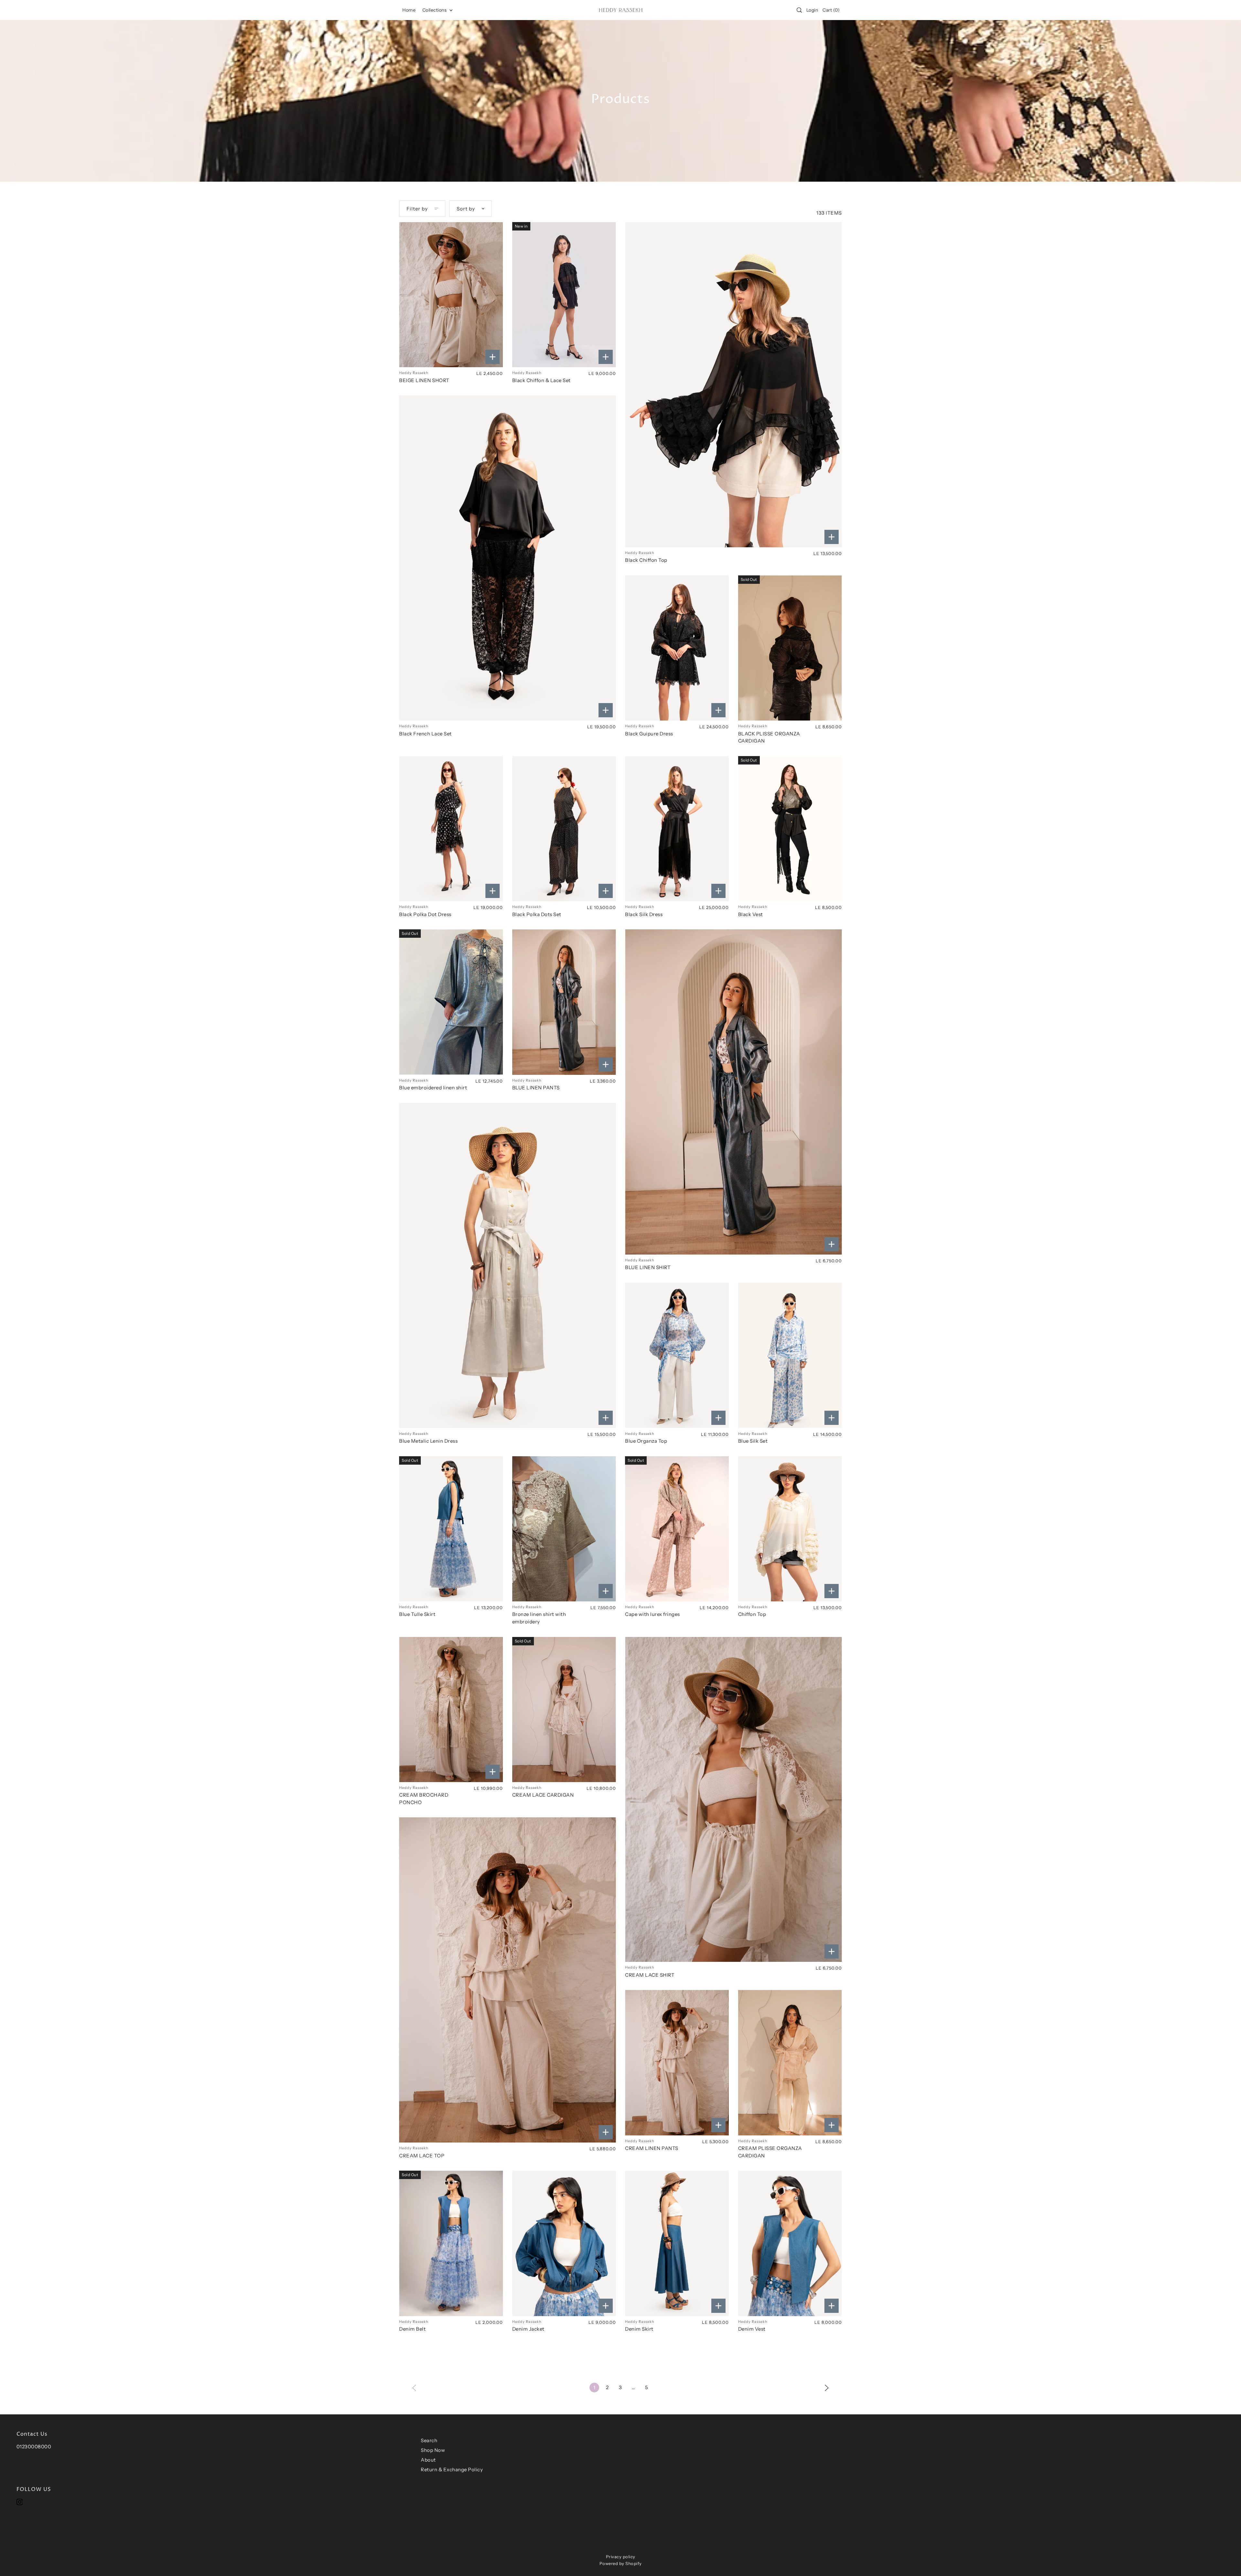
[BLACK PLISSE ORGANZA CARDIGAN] (790, 648)
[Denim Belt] (451, 2243)
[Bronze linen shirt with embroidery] (564, 1529)
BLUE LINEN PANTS (536, 1088)
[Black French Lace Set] (508, 558)
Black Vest (751, 914)
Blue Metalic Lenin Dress (428, 1441)
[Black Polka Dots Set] (564, 829)
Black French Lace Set (425, 734)
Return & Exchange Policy (452, 2469)
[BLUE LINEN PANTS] (564, 1002)
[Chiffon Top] (790, 1529)
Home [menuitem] (409, 10)
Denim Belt (412, 2329)
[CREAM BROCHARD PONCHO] (451, 1710)
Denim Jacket (528, 2329)
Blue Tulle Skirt (417, 1614)
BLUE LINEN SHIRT (648, 1267)
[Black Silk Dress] (677, 829)
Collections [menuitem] (435, 10)
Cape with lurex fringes (652, 1614)
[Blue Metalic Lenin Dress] (508, 1266)
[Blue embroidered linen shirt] (451, 1002)
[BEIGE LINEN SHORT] (451, 295)
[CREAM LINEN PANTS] (677, 2063)
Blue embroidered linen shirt (433, 1088)
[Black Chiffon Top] (733, 385)
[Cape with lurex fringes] (677, 1529)
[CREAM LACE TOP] (508, 1980)
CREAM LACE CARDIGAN (543, 1795)
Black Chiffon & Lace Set (541, 380)
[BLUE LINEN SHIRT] (733, 1092)
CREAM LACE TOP (422, 2156)
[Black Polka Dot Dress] (451, 829)
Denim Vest (752, 2329)
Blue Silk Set (753, 1441)
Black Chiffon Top (646, 560)
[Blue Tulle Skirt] (451, 1529)
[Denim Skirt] (677, 2243)
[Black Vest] (790, 829)
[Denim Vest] (790, 2243)
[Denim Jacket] (564, 2243)
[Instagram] (20, 2502)
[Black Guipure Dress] (677, 648)
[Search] (799, 10)
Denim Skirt (639, 2329)
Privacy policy (621, 2557)
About (428, 2460)
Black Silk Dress (644, 914)
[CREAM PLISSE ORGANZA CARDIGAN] (790, 2063)
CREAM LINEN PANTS (652, 2148)
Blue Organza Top (646, 1441)
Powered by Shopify (621, 2563)
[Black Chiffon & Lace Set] (564, 295)
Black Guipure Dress (649, 734)
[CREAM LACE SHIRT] (733, 1800)
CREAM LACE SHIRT (650, 1975)
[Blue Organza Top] (677, 1355)
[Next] (827, 2387)
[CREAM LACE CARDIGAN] (564, 1710)
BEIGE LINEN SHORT (424, 380)
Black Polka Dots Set (537, 914)
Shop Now (433, 2450)
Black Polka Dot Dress (425, 914)
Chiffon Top (752, 1614)
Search (429, 2440)
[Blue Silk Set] (790, 1355)
